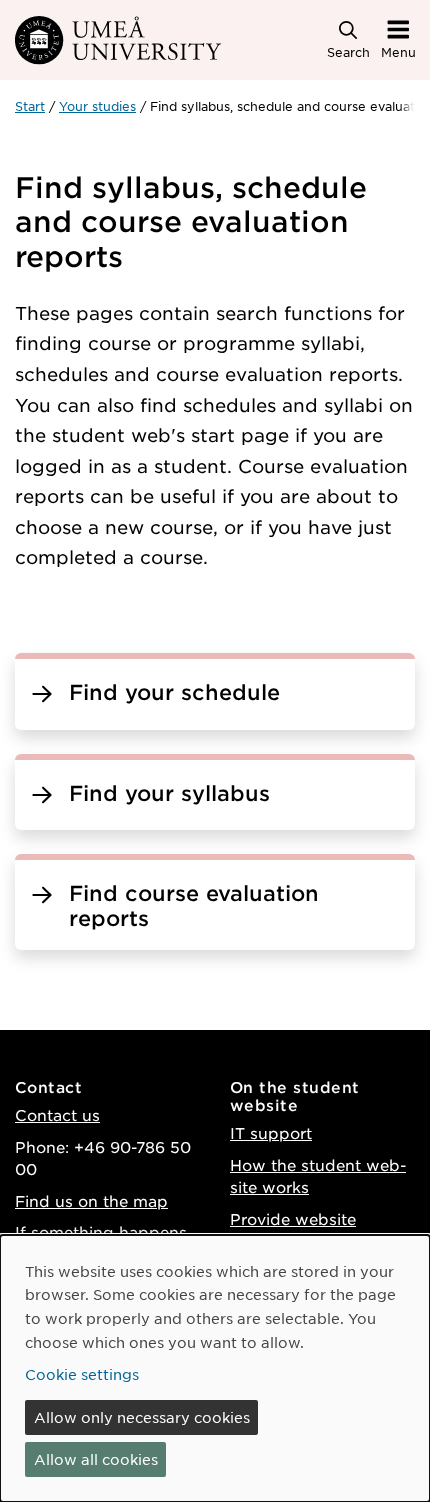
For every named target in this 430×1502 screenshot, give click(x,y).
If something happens (101, 1231)
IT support (271, 1132)
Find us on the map (91, 1200)
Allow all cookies (96, 1459)
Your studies (97, 106)
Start (30, 106)
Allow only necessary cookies (142, 1417)
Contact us (57, 1114)
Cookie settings (82, 1374)
